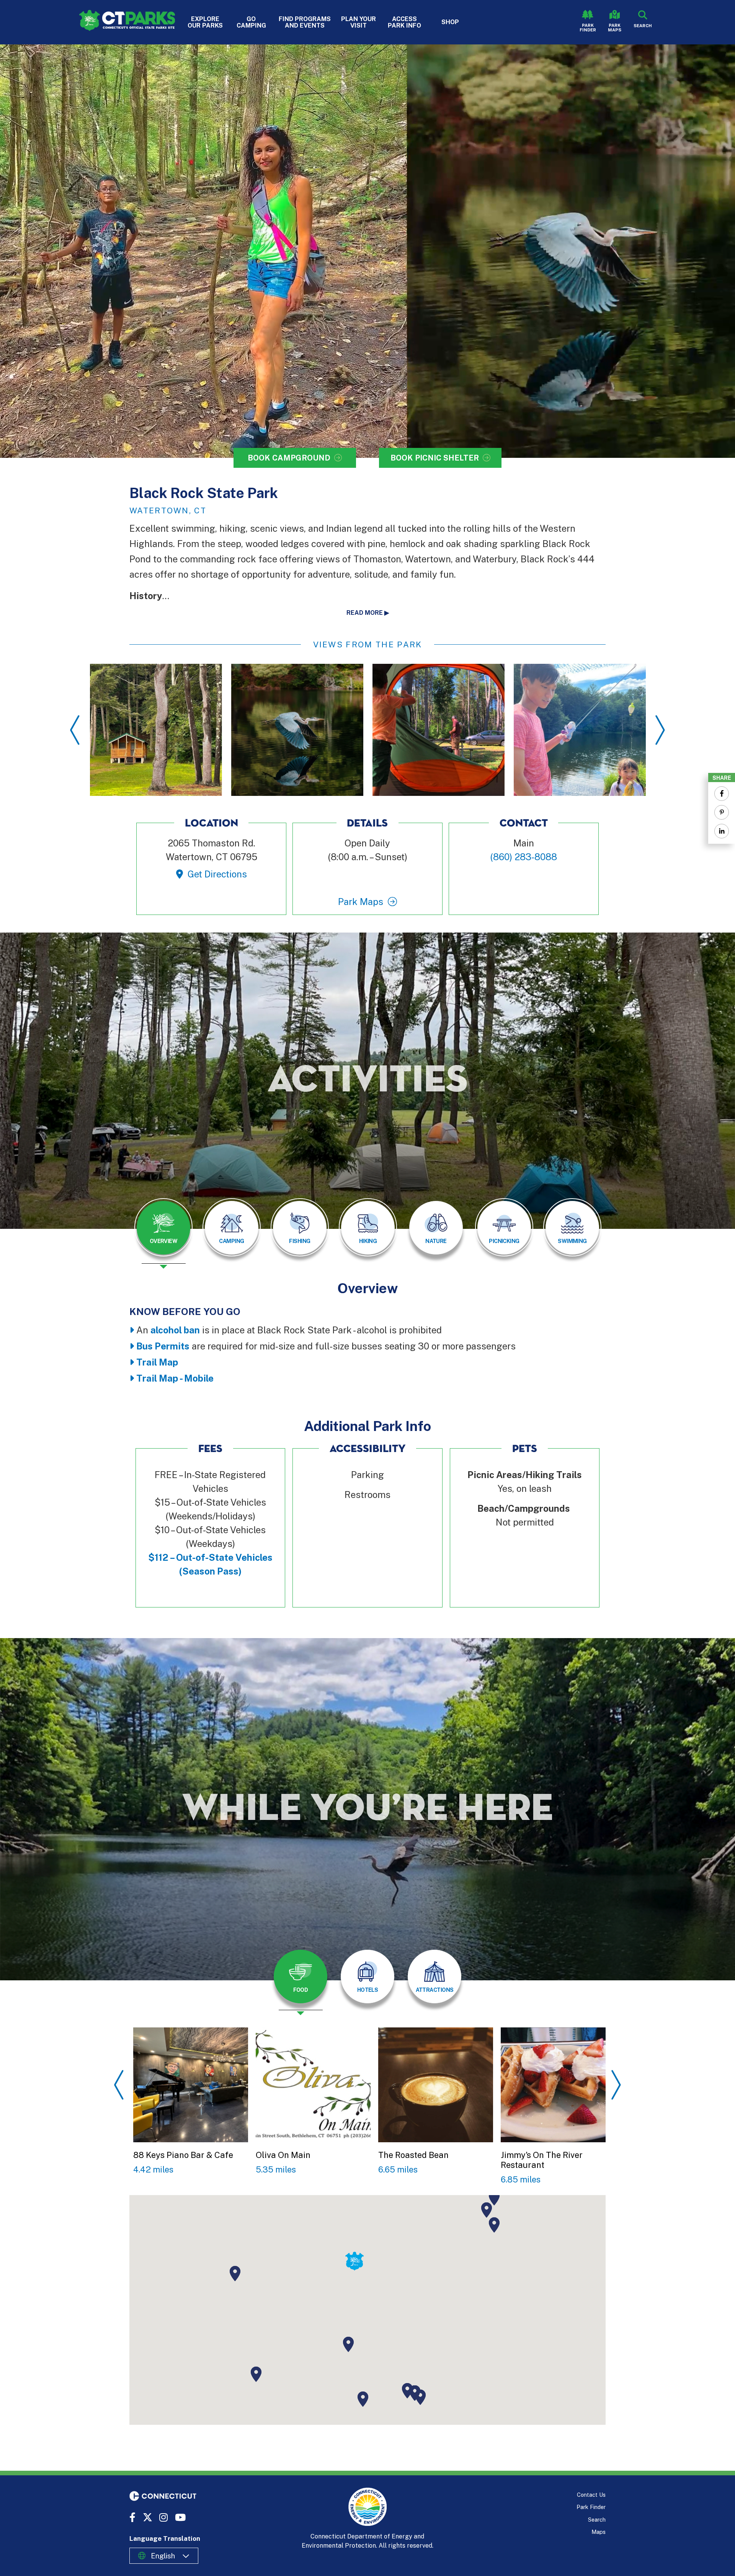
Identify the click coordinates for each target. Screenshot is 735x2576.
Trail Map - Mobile (175, 1378)
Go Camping (251, 22)
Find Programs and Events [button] (305, 22)
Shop (450, 22)
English (163, 2556)
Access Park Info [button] (404, 22)
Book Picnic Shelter (435, 458)
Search (597, 2520)
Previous (75, 730)
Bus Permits (163, 1346)
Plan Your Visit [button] (359, 22)
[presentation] (163, 1233)
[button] (348, 2344)
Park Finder (588, 28)
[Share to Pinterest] (722, 812)
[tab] (163, 1228)
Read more (365, 613)
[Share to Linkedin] (722, 831)
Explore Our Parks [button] (205, 22)
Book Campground (289, 458)
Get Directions (217, 874)
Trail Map (157, 1362)
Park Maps (615, 28)
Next (660, 730)
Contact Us (591, 2495)
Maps (599, 2532)
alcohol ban (175, 1330)
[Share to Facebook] (722, 794)
